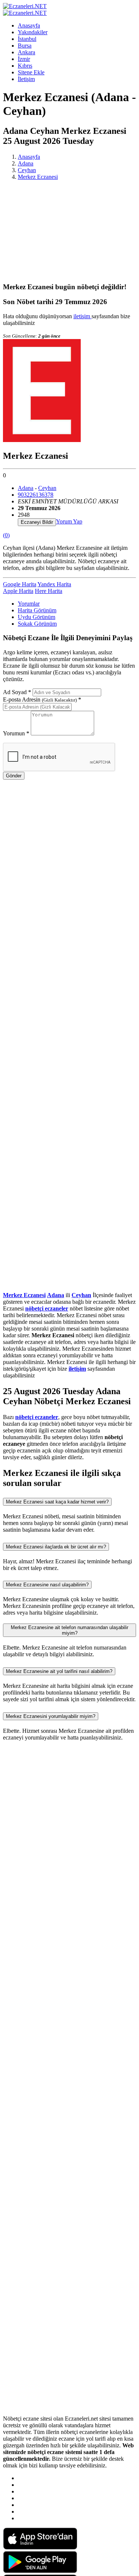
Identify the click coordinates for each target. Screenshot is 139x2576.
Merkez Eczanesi (38, 177)
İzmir (24, 59)
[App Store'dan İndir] (40, 2548)
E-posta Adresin (42, 699)
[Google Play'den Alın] (40, 2571)
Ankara (27, 52)
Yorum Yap (69, 521)
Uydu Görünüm (37, 617)
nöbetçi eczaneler (47, 1308)
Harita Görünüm (37, 610)
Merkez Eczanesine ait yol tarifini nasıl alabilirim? (59, 1671)
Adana (26, 163)
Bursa (25, 46)
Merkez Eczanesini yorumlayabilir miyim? (51, 1716)
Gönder (14, 776)
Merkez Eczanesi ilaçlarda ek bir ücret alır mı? (56, 1547)
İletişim (26, 79)
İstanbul (27, 39)
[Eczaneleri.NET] (25, 6)
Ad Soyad (17, 692)
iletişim (82, 316)
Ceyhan (27, 170)
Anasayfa (29, 25)
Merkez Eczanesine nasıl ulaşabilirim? (47, 1585)
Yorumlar (29, 604)
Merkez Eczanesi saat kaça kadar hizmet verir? (57, 1502)
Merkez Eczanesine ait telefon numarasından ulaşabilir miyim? (69, 1630)
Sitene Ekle (31, 72)
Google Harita (20, 584)
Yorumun (16, 733)
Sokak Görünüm (37, 624)
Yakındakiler (33, 32)
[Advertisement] (69, 231)
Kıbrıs (25, 66)
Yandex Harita (54, 584)
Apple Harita (18, 591)
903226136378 (36, 495)
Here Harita (49, 591)
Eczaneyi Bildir (37, 522)
